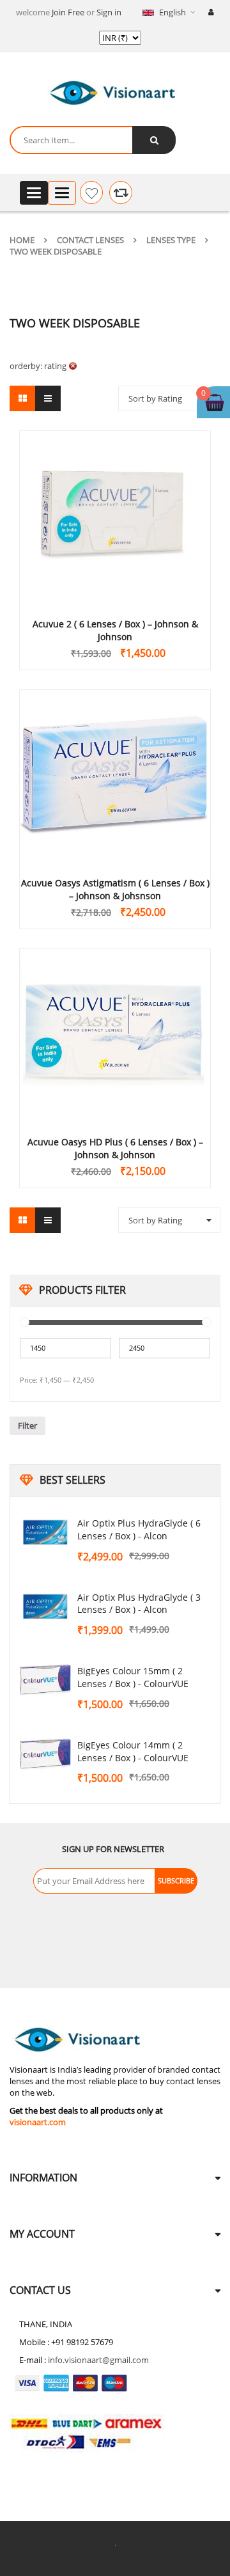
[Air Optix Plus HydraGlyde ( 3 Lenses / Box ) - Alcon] (45, 1606)
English (172, 12)
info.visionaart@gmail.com (98, 2360)
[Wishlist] (91, 192)
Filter (27, 1425)
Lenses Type (171, 240)
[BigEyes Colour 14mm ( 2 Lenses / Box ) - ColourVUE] (45, 1754)
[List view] (48, 398)
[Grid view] (22, 398)
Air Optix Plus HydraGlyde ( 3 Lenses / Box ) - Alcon (139, 1604)
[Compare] (121, 192)
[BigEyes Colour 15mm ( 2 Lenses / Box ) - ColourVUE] (45, 1680)
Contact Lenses (90, 240)
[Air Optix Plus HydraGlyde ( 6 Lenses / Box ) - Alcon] (45, 1532)
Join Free (68, 12)
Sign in (109, 12)
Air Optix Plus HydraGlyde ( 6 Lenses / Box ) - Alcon (139, 1529)
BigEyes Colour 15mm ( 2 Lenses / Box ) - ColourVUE (133, 1677)
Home (22, 240)
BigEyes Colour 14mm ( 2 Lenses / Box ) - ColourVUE (133, 1751)
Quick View (115, 494)
